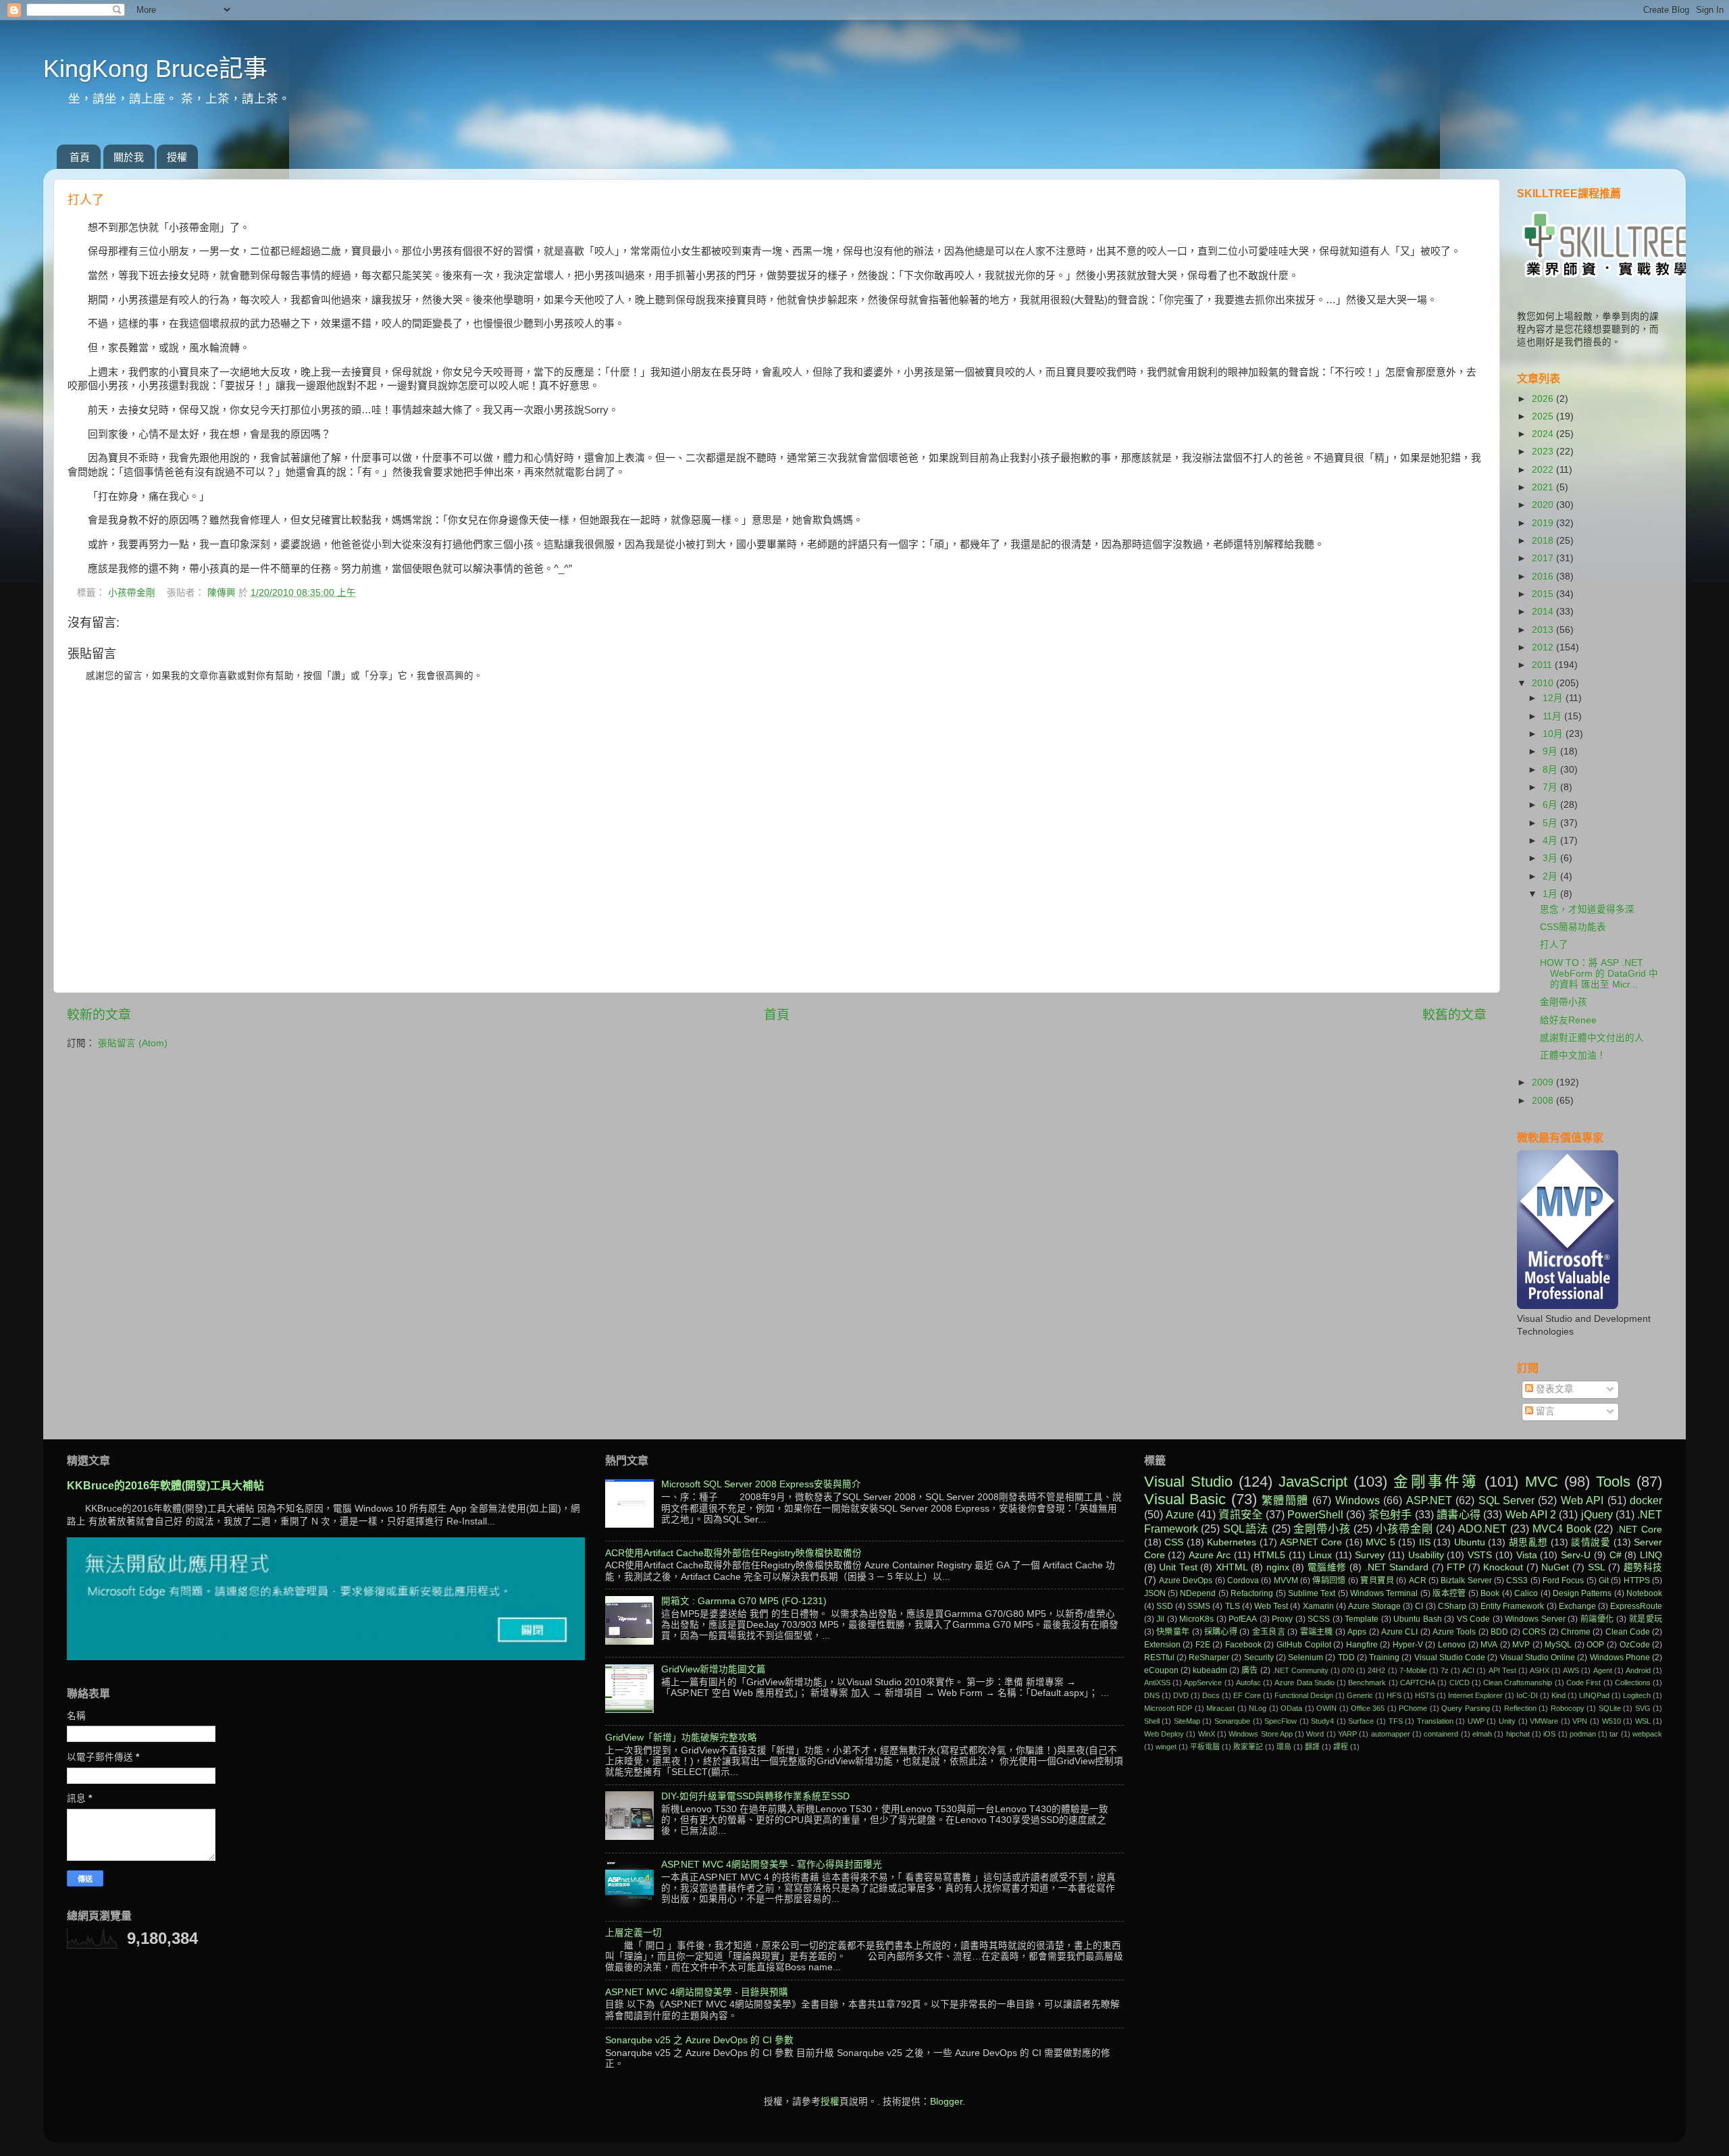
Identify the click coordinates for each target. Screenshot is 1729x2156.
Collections (1633, 1683)
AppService (1203, 1683)
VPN (1580, 1721)
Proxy (1282, 1619)
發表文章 (1553, 1389)
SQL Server (1506, 1500)
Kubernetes (1232, 1542)
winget (1166, 1747)
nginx (1278, 1567)
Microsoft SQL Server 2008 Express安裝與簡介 (761, 1484)
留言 (1544, 1411)
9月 (1551, 751)
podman (1583, 1734)
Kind (1558, 1695)
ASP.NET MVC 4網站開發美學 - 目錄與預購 (697, 1992)
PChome (1413, 1708)
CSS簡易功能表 (1573, 927)
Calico (1526, 1593)
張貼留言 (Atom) (133, 1043)
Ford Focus (1563, 1581)
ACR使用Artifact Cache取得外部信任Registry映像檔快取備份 (733, 1553)
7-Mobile (1413, 1670)
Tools (1613, 1482)
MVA (1489, 1645)
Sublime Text (1312, 1593)
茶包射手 (1390, 1514)
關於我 (129, 157)
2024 (1544, 434)
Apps (1357, 1632)
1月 (1551, 894)
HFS (1394, 1695)
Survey (1370, 1555)
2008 (1544, 1101)
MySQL (1558, 1645)
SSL (1597, 1567)
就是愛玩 (1646, 1619)
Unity (1507, 1721)
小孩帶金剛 (132, 593)
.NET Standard (1397, 1567)
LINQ (1651, 1555)
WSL (1643, 1721)
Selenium (1306, 1658)
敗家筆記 (1248, 1747)
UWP (1476, 1721)
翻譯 (1312, 1747)
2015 (1544, 594)
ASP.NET (1429, 1500)
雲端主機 (1317, 1632)
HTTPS (1637, 1581)
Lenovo (1452, 1645)
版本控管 (1449, 1593)
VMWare (1544, 1721)
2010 (1544, 683)
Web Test (1271, 1606)
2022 (1544, 470)
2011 (1543, 665)
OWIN (1326, 1708)
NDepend (1198, 1593)
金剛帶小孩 (1564, 1002)
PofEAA (1243, 1619)
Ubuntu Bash (1418, 1619)
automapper (1391, 1734)
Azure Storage (1374, 1606)
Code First (1583, 1683)
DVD (1181, 1695)
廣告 (1249, 1670)
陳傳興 (223, 593)
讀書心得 (1459, 1514)
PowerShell (1315, 1514)
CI (1419, 1606)
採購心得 (1221, 1632)
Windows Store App (1261, 1734)
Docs (1211, 1695)
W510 (1611, 1721)
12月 (1554, 698)
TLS (1233, 1606)
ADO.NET (1482, 1529)
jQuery (1597, 1514)
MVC (1542, 1482)
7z (1445, 1670)
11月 (1553, 716)
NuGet (1555, 1567)
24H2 (1376, 1670)
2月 (1551, 876)
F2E (1203, 1645)
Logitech (1637, 1695)
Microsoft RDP (1168, 1708)
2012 (1544, 647)
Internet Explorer (1475, 1695)
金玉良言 (1269, 1632)
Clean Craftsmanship (1518, 1683)
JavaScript (1313, 1482)
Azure (1180, 1514)
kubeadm (1210, 1670)
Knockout (1503, 1567)
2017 (1544, 558)
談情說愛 (1591, 1542)
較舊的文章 (1454, 1015)
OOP (1595, 1645)
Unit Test (1178, 1567)
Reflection (1520, 1708)
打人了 (1554, 945)
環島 (1284, 1747)
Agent (1603, 1670)
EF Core (1247, 1695)
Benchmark (1367, 1683)
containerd (1441, 1734)
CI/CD (1460, 1683)
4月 (1551, 841)
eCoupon (1161, 1670)
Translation (1435, 1721)
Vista (1527, 1555)
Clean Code (1628, 1632)
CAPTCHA (1418, 1683)
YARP (1347, 1734)
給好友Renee (1568, 1020)
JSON (1155, 1593)
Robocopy (1568, 1708)
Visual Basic (1185, 1499)
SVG (1643, 1708)
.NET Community (1300, 1670)
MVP (1521, 1645)
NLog (1258, 1708)
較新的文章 (99, 1015)
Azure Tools (1454, 1632)
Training (1384, 1658)
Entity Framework (1512, 1606)
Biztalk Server (1466, 1581)
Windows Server (1535, 1619)
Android (1638, 1670)
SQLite (1610, 1708)
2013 (1544, 630)
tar (1614, 1734)
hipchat (1518, 1734)
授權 (177, 157)
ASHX (1540, 1670)
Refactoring (1252, 1593)
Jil (1160, 1619)
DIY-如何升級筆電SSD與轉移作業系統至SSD (755, 1796)
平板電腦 (1205, 1747)
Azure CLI (1399, 1632)
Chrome (1576, 1632)
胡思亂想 (1528, 1542)
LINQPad (1594, 1695)
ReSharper (1209, 1658)
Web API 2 (1531, 1514)
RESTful (1159, 1658)
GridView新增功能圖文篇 (714, 1669)
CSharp (1452, 1606)
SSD (1165, 1606)
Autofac (1248, 1683)
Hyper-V (1408, 1645)
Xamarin (1318, 1606)
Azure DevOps (1186, 1581)
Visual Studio (1188, 1482)
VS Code (1474, 1619)
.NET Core (1639, 1530)
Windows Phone (1620, 1658)
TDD (1346, 1658)
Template (1362, 1619)
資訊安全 (1240, 1514)
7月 (1551, 787)
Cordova (1243, 1581)
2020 (1544, 505)
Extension (1162, 1645)
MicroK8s (1196, 1619)
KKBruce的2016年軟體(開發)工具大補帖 (165, 1486)
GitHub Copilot (1304, 1645)
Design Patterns (1582, 1593)
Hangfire (1362, 1645)
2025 (1544, 416)
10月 (1554, 734)
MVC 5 (1380, 1542)
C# (1616, 1555)
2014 (1544, 612)
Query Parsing (1465, 1708)
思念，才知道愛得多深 (1587, 909)
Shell (1152, 1721)
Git (1604, 1581)
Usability (1426, 1555)
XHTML (1232, 1567)
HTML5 (1269, 1555)
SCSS (1319, 1619)
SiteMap (1187, 1721)
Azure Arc (1210, 1555)
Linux (1320, 1555)
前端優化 (1597, 1619)
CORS (1534, 1632)
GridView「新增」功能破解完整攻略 (681, 1738)
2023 (1544, 452)
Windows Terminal (1384, 1593)
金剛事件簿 (1436, 1482)
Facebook (1243, 1645)
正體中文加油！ (1573, 1055)
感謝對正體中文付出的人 (1592, 1038)
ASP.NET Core (1311, 1542)
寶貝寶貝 (1377, 1581)
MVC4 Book (1562, 1529)
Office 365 (1368, 1708)
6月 (1551, 805)
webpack (1647, 1734)
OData (1291, 1708)
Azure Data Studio (1305, 1683)
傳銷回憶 (1329, 1581)
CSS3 (1517, 1581)
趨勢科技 (1643, 1567)
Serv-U (1576, 1555)
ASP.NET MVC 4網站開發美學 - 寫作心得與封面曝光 (772, 1865)
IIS (1425, 1542)
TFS (1396, 1721)
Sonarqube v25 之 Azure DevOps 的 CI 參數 (699, 2040)
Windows (1358, 1500)
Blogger (946, 2102)
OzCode (1635, 1645)
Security (1259, 1658)
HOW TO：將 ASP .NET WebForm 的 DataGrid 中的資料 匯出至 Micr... (1599, 974)
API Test (1502, 1670)
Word (1315, 1734)
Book (1490, 1593)
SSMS (1199, 1606)
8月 (1551, 770)
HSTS (1425, 1695)
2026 (1544, 399)
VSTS (1480, 1555)
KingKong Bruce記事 (155, 69)
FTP (1456, 1567)
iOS (1549, 1734)
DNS (1152, 1695)
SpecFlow (1281, 1721)
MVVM (1286, 1581)
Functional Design (1304, 1695)
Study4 (1322, 1721)
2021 (1544, 487)
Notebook (1644, 1593)
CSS (1174, 1542)
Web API (1582, 1500)
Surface (1361, 1721)
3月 (1551, 858)
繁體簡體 (1285, 1500)
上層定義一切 (634, 1933)
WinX (1207, 1734)
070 (1348, 1670)
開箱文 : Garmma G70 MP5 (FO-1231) (744, 1601)
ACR (1418, 1581)
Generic (1360, 1695)
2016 (1544, 576)
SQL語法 (1245, 1529)
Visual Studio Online (1538, 1658)
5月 (1551, 823)
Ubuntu (1470, 1542)
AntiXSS (1157, 1683)
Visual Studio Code (1450, 1658)
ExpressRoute (1636, 1606)
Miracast (1220, 1708)
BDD (1499, 1632)
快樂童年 (1173, 1632)
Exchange (1577, 1606)
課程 (1341, 1747)
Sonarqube (1232, 1721)
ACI (1468, 1670)
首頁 (80, 157)
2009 (1544, 1082)
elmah (1482, 1734)
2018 (1544, 541)
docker (1646, 1500)
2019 (1544, 523)
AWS (1571, 1670)
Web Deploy (1164, 1734)
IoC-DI (1527, 1695)
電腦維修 (1327, 1567)
